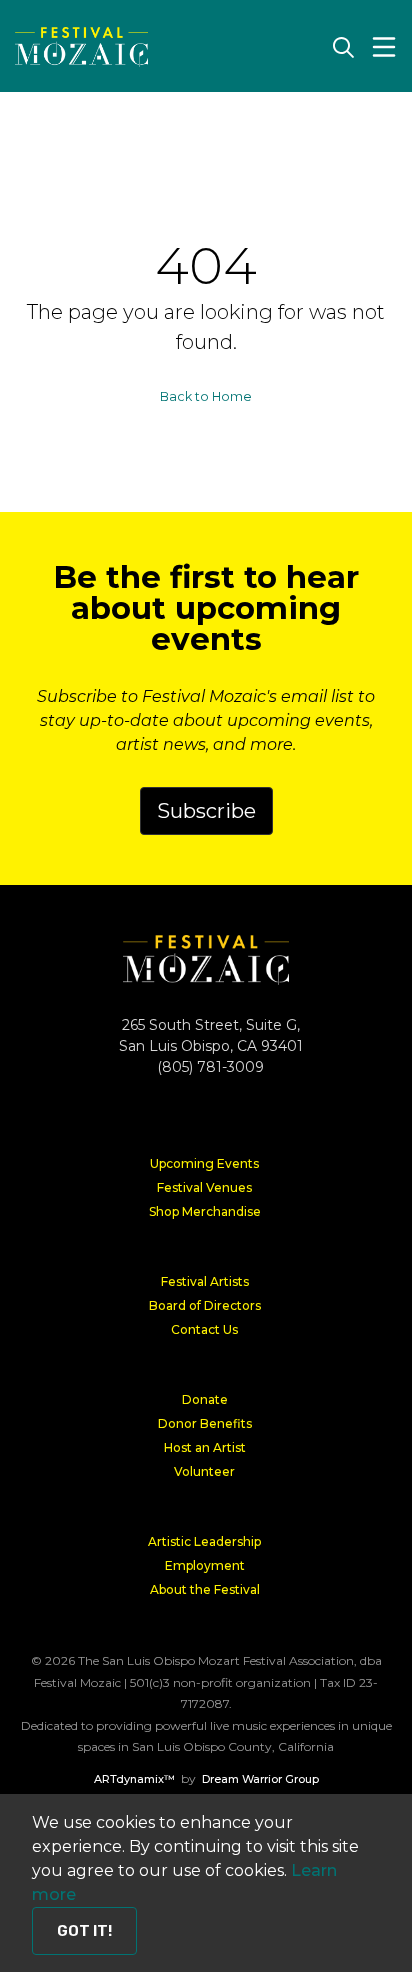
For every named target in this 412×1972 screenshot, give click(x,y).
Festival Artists (205, 1281)
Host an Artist (205, 1447)
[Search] (343, 47)
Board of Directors (205, 1305)
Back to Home (206, 396)
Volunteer (204, 1471)
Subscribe (206, 811)
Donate (205, 1399)
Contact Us (204, 1329)
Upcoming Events (204, 1163)
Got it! (84, 1931)
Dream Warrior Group (260, 1779)
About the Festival (205, 1589)
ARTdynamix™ (134, 1779)
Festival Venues (204, 1187)
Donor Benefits (205, 1423)
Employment (205, 1565)
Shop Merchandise (205, 1211)
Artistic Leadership (204, 1541)
